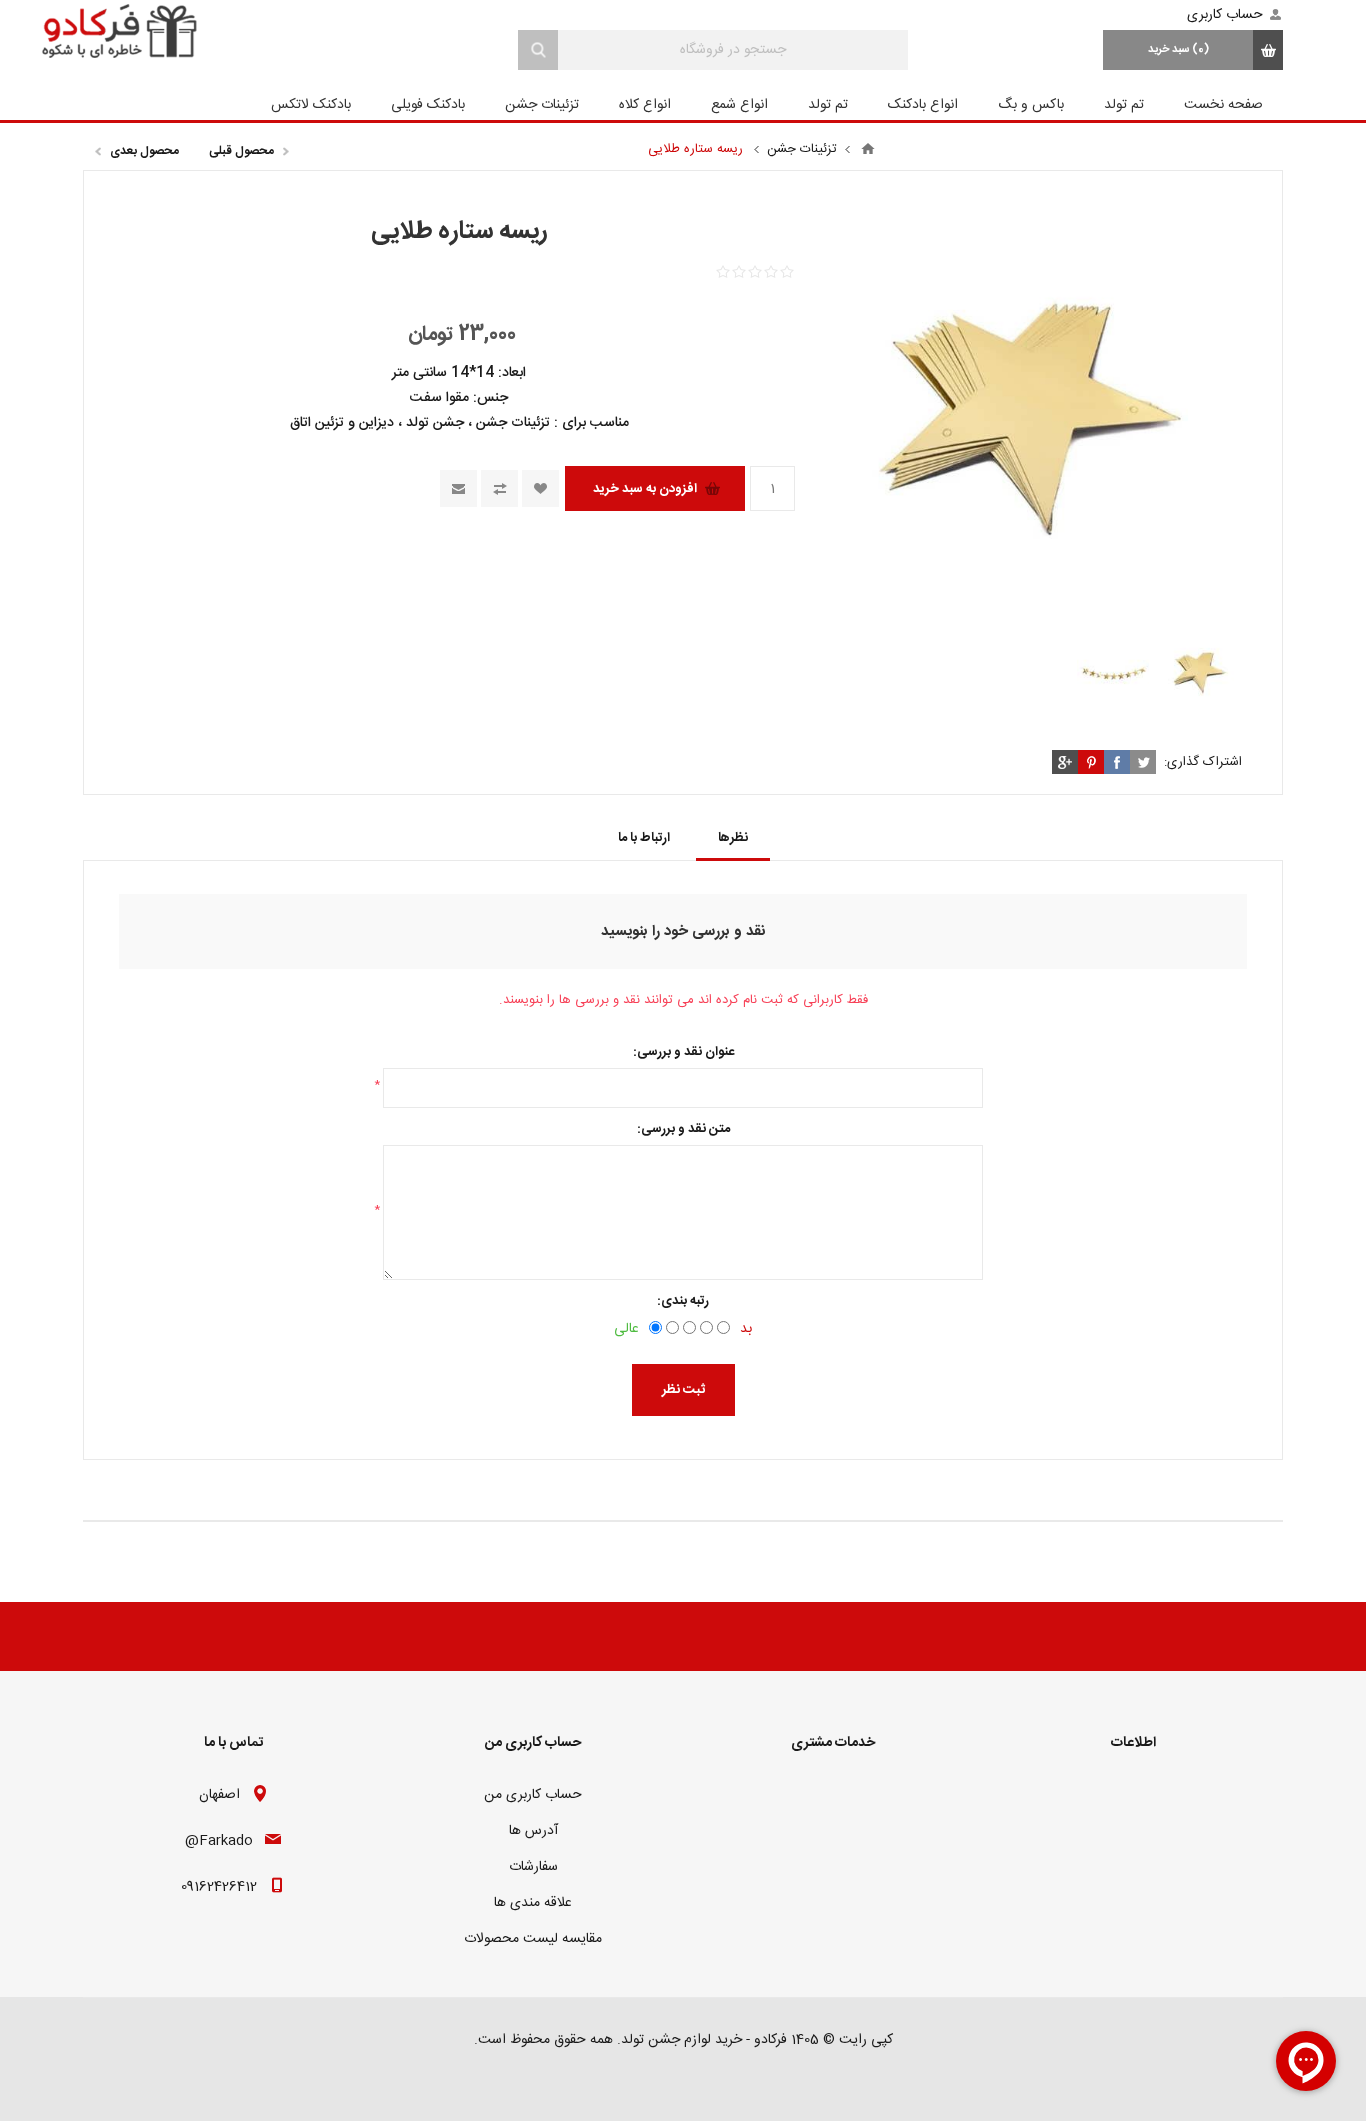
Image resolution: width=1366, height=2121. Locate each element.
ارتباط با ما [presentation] (644, 838)
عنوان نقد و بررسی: (683, 1052)
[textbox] (733, 50)
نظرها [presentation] (733, 838)
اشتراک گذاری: (1203, 762)
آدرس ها (533, 1831)
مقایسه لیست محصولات (533, 1939)
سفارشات (533, 1867)
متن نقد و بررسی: (683, 1129)
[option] (1199, 672)
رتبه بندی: (683, 1301)
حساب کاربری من (533, 1795)
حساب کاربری (1225, 15)
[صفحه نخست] (868, 149)
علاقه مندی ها (533, 1903)
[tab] (733, 838)
